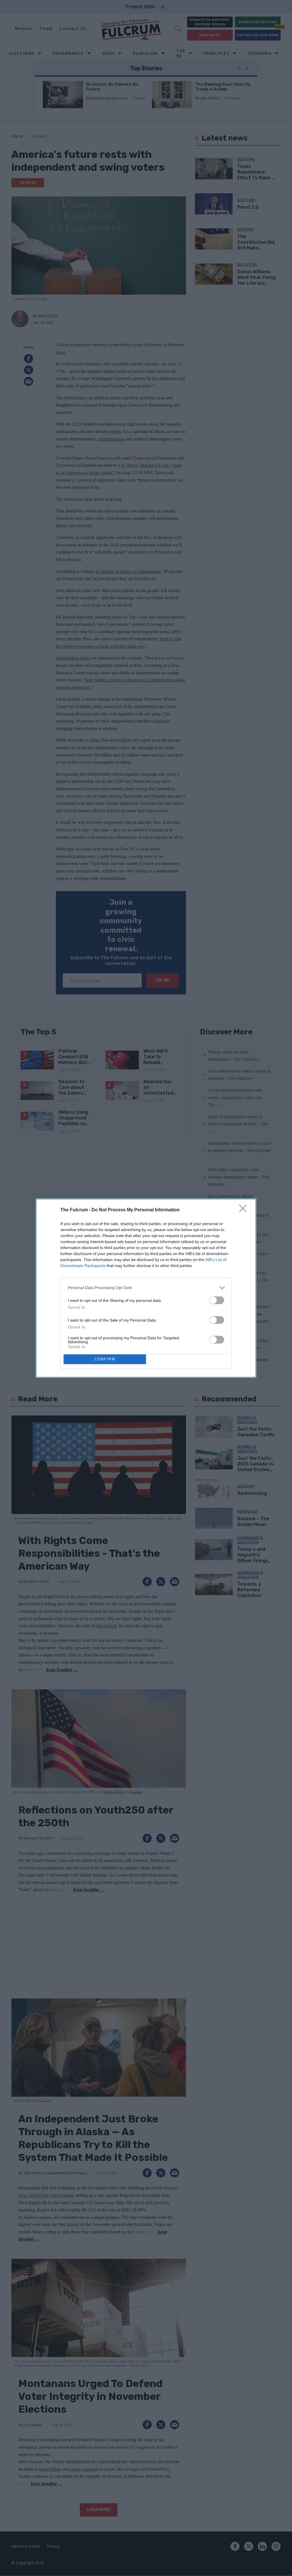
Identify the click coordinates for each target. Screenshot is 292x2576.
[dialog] (146, 1288)
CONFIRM (105, 1359)
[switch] (217, 1300)
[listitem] (146, 1288)
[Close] (245, 1210)
